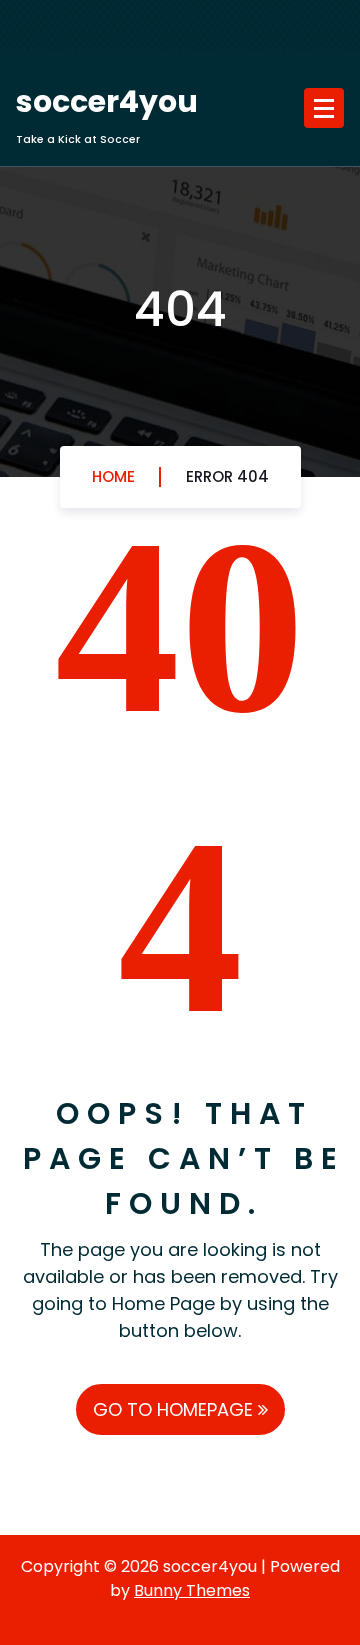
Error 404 (227, 476)
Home (113, 476)
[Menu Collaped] (324, 108)
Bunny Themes (192, 1590)
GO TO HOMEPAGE (175, 1409)
